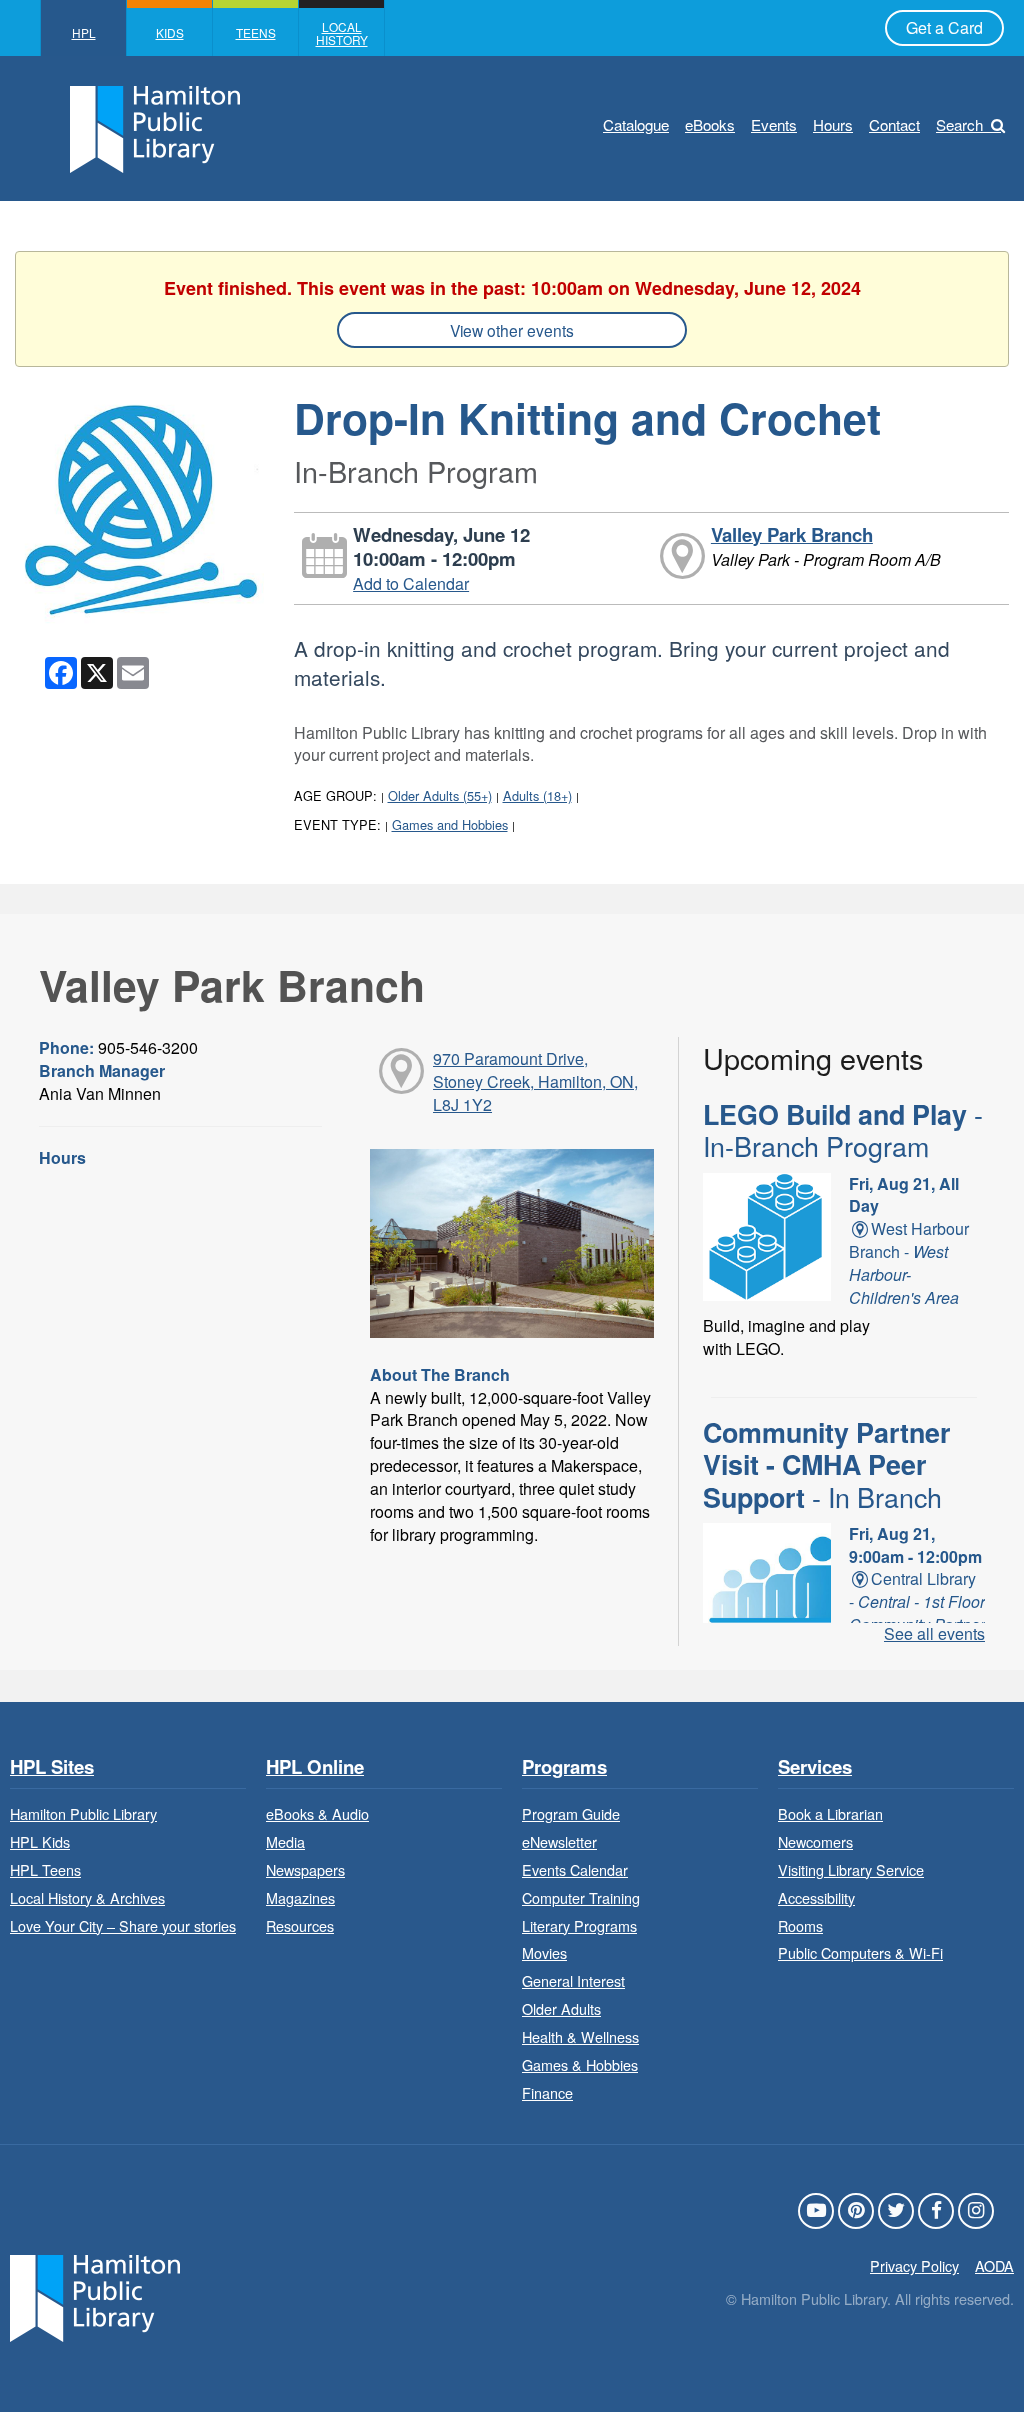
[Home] (95, 2296)
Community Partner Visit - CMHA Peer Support (826, 1464)
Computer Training (581, 1897)
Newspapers (305, 1869)
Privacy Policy (914, 2265)
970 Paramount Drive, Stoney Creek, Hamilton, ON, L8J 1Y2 (535, 1081)
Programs (564, 1767)
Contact (894, 124)
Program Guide (571, 1813)
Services (815, 1767)
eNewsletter (559, 1841)
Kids (170, 32)
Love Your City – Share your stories (123, 1925)
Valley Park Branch (792, 534)
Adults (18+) (537, 795)
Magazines (300, 1897)
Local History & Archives (87, 1897)
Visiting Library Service (851, 1869)
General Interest (573, 1980)
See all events (934, 1633)
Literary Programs (579, 1925)
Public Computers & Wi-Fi (860, 1952)
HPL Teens (45, 1869)
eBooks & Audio (317, 1813)
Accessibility (816, 1897)
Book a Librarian (830, 1813)
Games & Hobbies (580, 2064)
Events (774, 124)
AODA (994, 2265)
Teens (256, 32)
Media (285, 1841)
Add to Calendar (411, 583)
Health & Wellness (580, 2036)
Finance (547, 2092)
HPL (84, 32)
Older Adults (561, 2008)
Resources (300, 1925)
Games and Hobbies (450, 824)
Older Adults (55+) (440, 795)
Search (959, 124)
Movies (544, 1952)
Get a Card (944, 27)
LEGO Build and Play (843, 1130)
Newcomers (815, 1841)
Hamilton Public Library (83, 1813)
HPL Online (315, 1767)
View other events (512, 330)
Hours (833, 124)
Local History (342, 33)
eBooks (710, 124)
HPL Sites (52, 1767)
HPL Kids (40, 1841)
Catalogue (636, 124)
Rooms (800, 1925)
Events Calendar (575, 1869)
